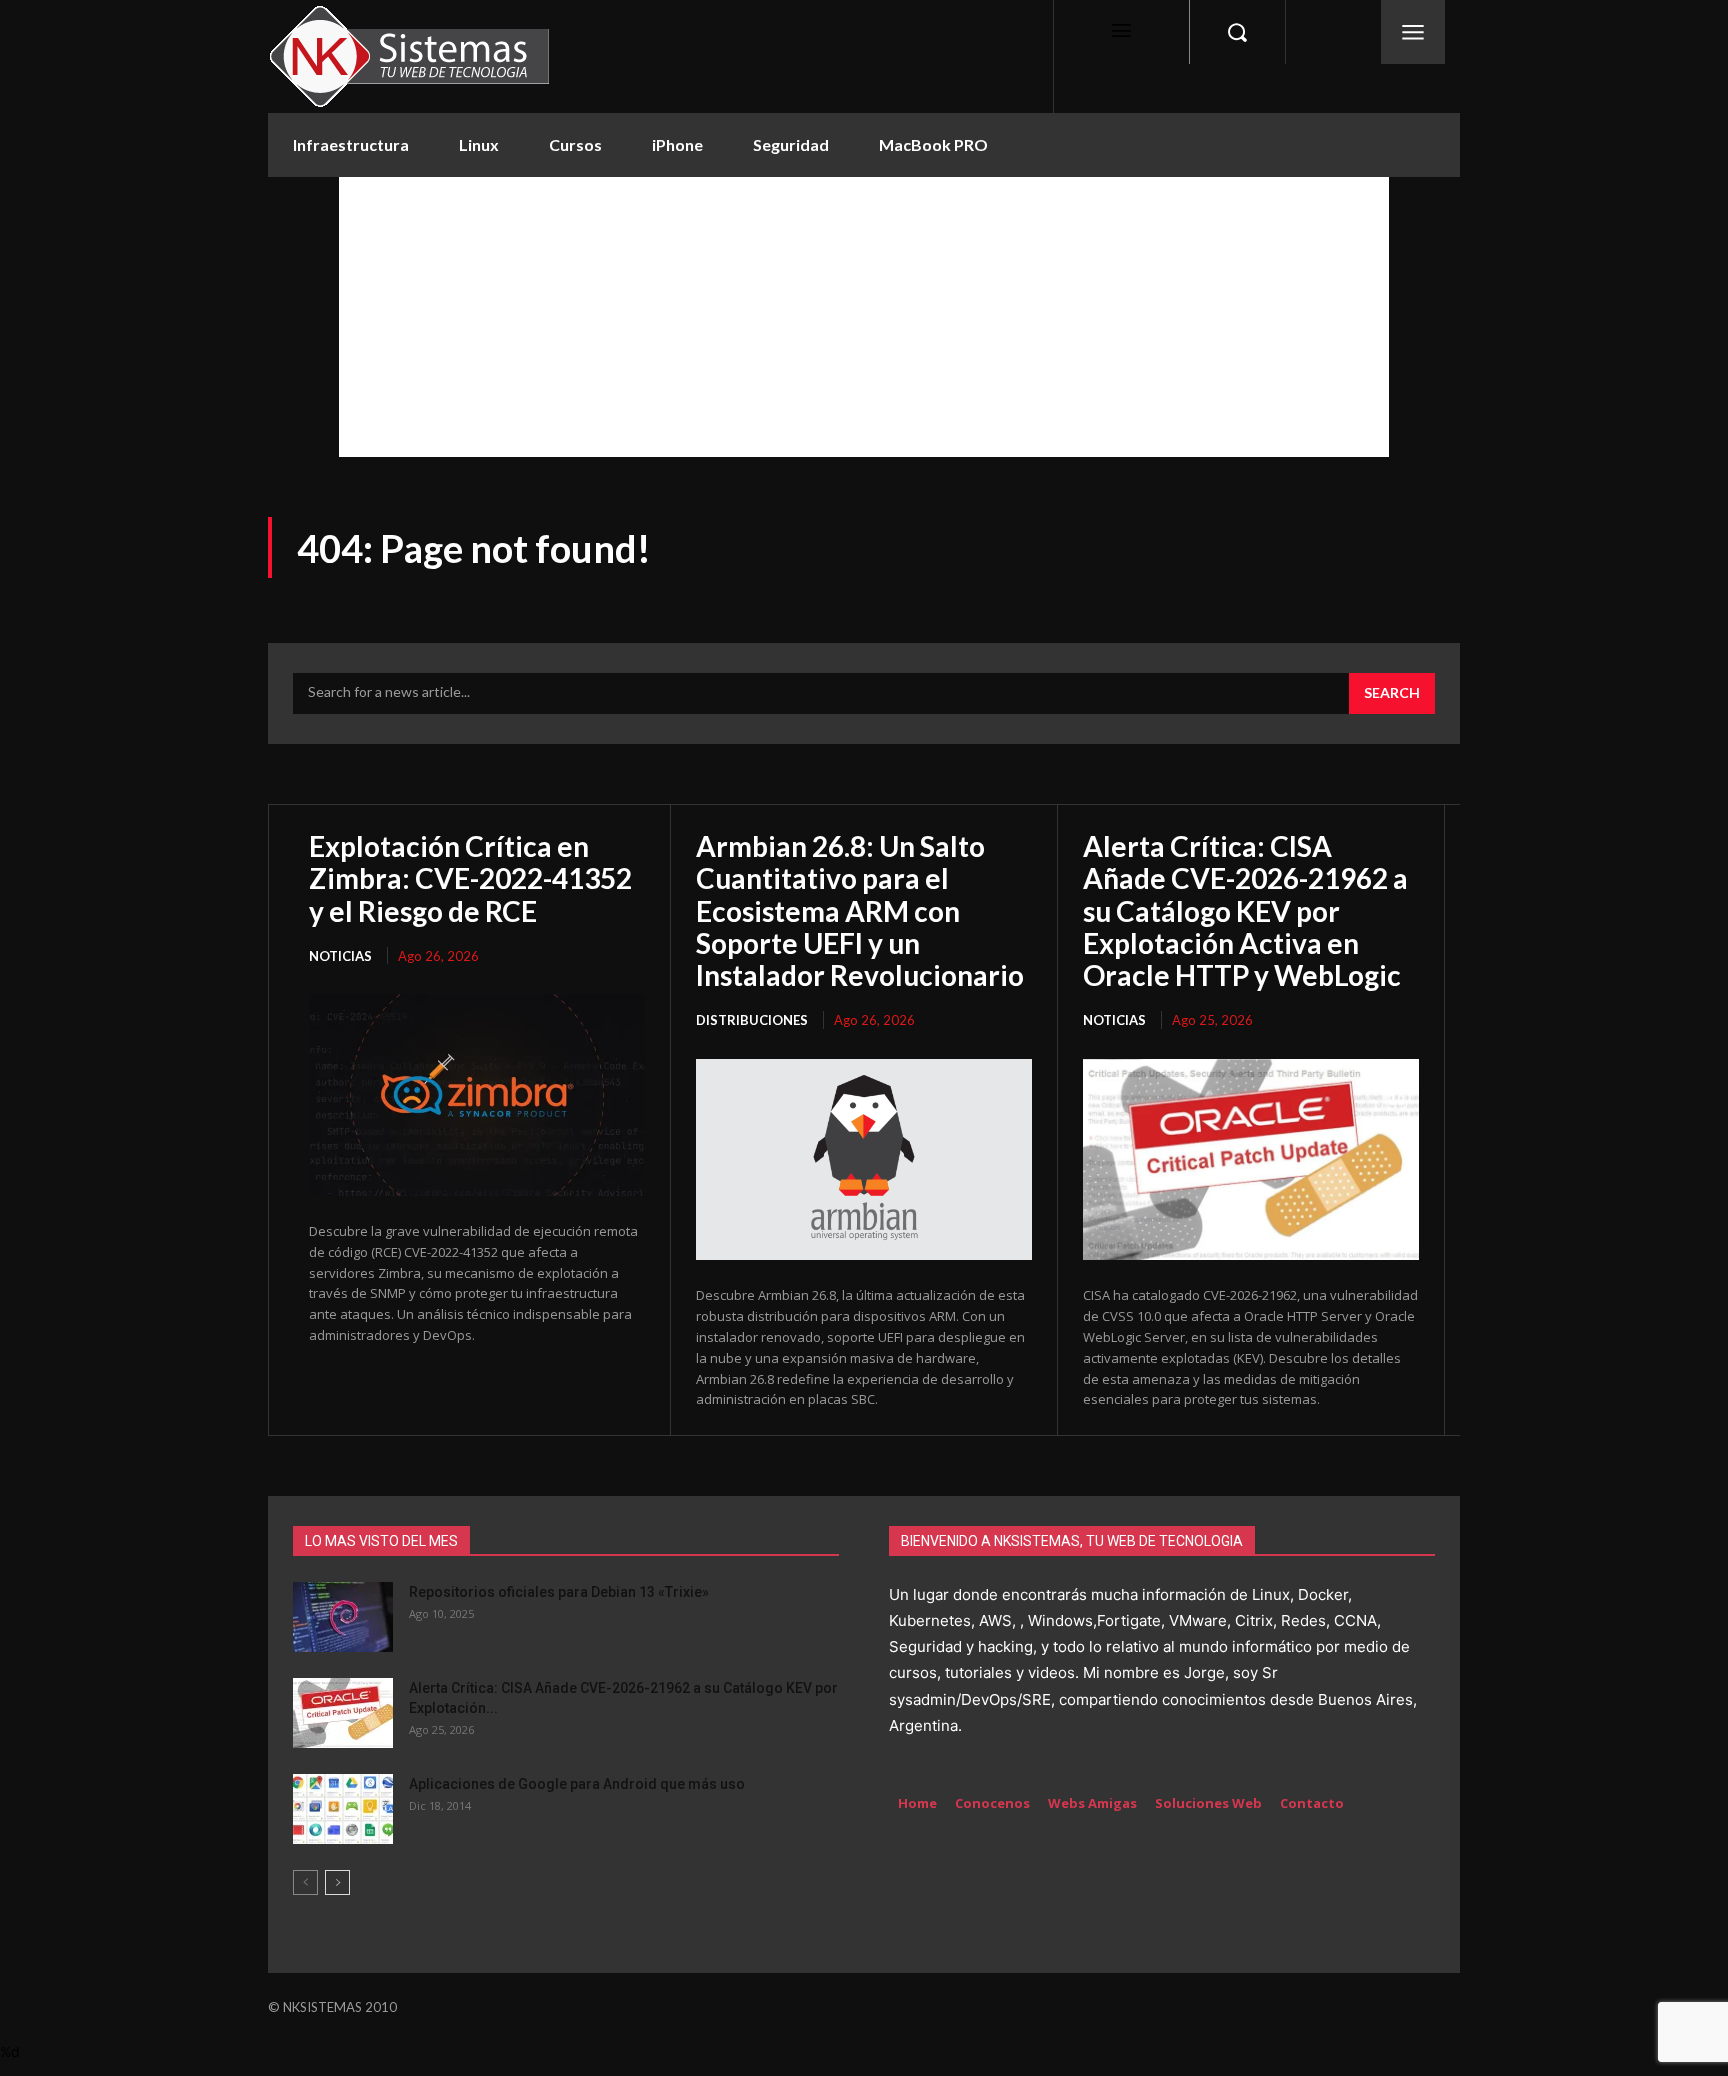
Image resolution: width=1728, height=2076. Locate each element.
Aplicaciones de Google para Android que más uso (577, 1784)
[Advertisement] (864, 317)
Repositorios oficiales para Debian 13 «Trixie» (559, 1592)
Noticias (340, 956)
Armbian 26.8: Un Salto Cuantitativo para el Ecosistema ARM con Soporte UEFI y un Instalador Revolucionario (860, 910)
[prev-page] (305, 1882)
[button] (1237, 32)
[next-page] (337, 1882)
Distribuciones (752, 1020)
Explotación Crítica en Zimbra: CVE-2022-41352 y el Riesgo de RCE (470, 878)
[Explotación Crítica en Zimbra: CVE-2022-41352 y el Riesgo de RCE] (477, 1095)
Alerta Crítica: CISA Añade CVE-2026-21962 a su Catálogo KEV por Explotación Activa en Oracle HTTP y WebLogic (1245, 910)
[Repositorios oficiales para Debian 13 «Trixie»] (343, 1617)
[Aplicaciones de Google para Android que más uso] (343, 1809)
